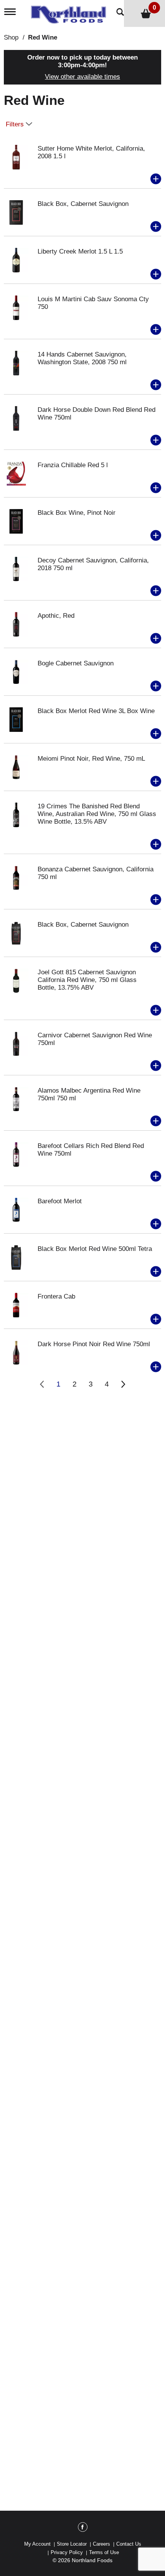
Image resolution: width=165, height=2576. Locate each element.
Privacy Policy (67, 2552)
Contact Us (129, 2544)
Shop (11, 37)
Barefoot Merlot (60, 1201)
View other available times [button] (82, 77)
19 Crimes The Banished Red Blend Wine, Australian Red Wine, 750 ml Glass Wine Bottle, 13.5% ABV (97, 814)
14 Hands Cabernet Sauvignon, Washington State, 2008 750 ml (82, 358)
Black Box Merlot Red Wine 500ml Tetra (95, 1249)
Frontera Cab (56, 1296)
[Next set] (123, 1384)
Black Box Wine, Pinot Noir (77, 513)
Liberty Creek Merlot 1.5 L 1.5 (80, 251)
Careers (101, 2544)
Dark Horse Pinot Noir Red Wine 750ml (94, 1344)
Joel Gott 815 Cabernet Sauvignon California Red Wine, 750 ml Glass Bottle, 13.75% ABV (87, 980)
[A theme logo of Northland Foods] (70, 12)
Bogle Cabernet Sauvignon (76, 663)
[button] (156, 179)
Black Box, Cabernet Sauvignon (83, 204)
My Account (37, 2544)
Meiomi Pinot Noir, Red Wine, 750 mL (91, 759)
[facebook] (83, 2528)
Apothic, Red (56, 616)
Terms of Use (104, 2552)
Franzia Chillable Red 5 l (73, 465)
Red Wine (43, 37)
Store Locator (72, 2544)
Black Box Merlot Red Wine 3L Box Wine (96, 711)
